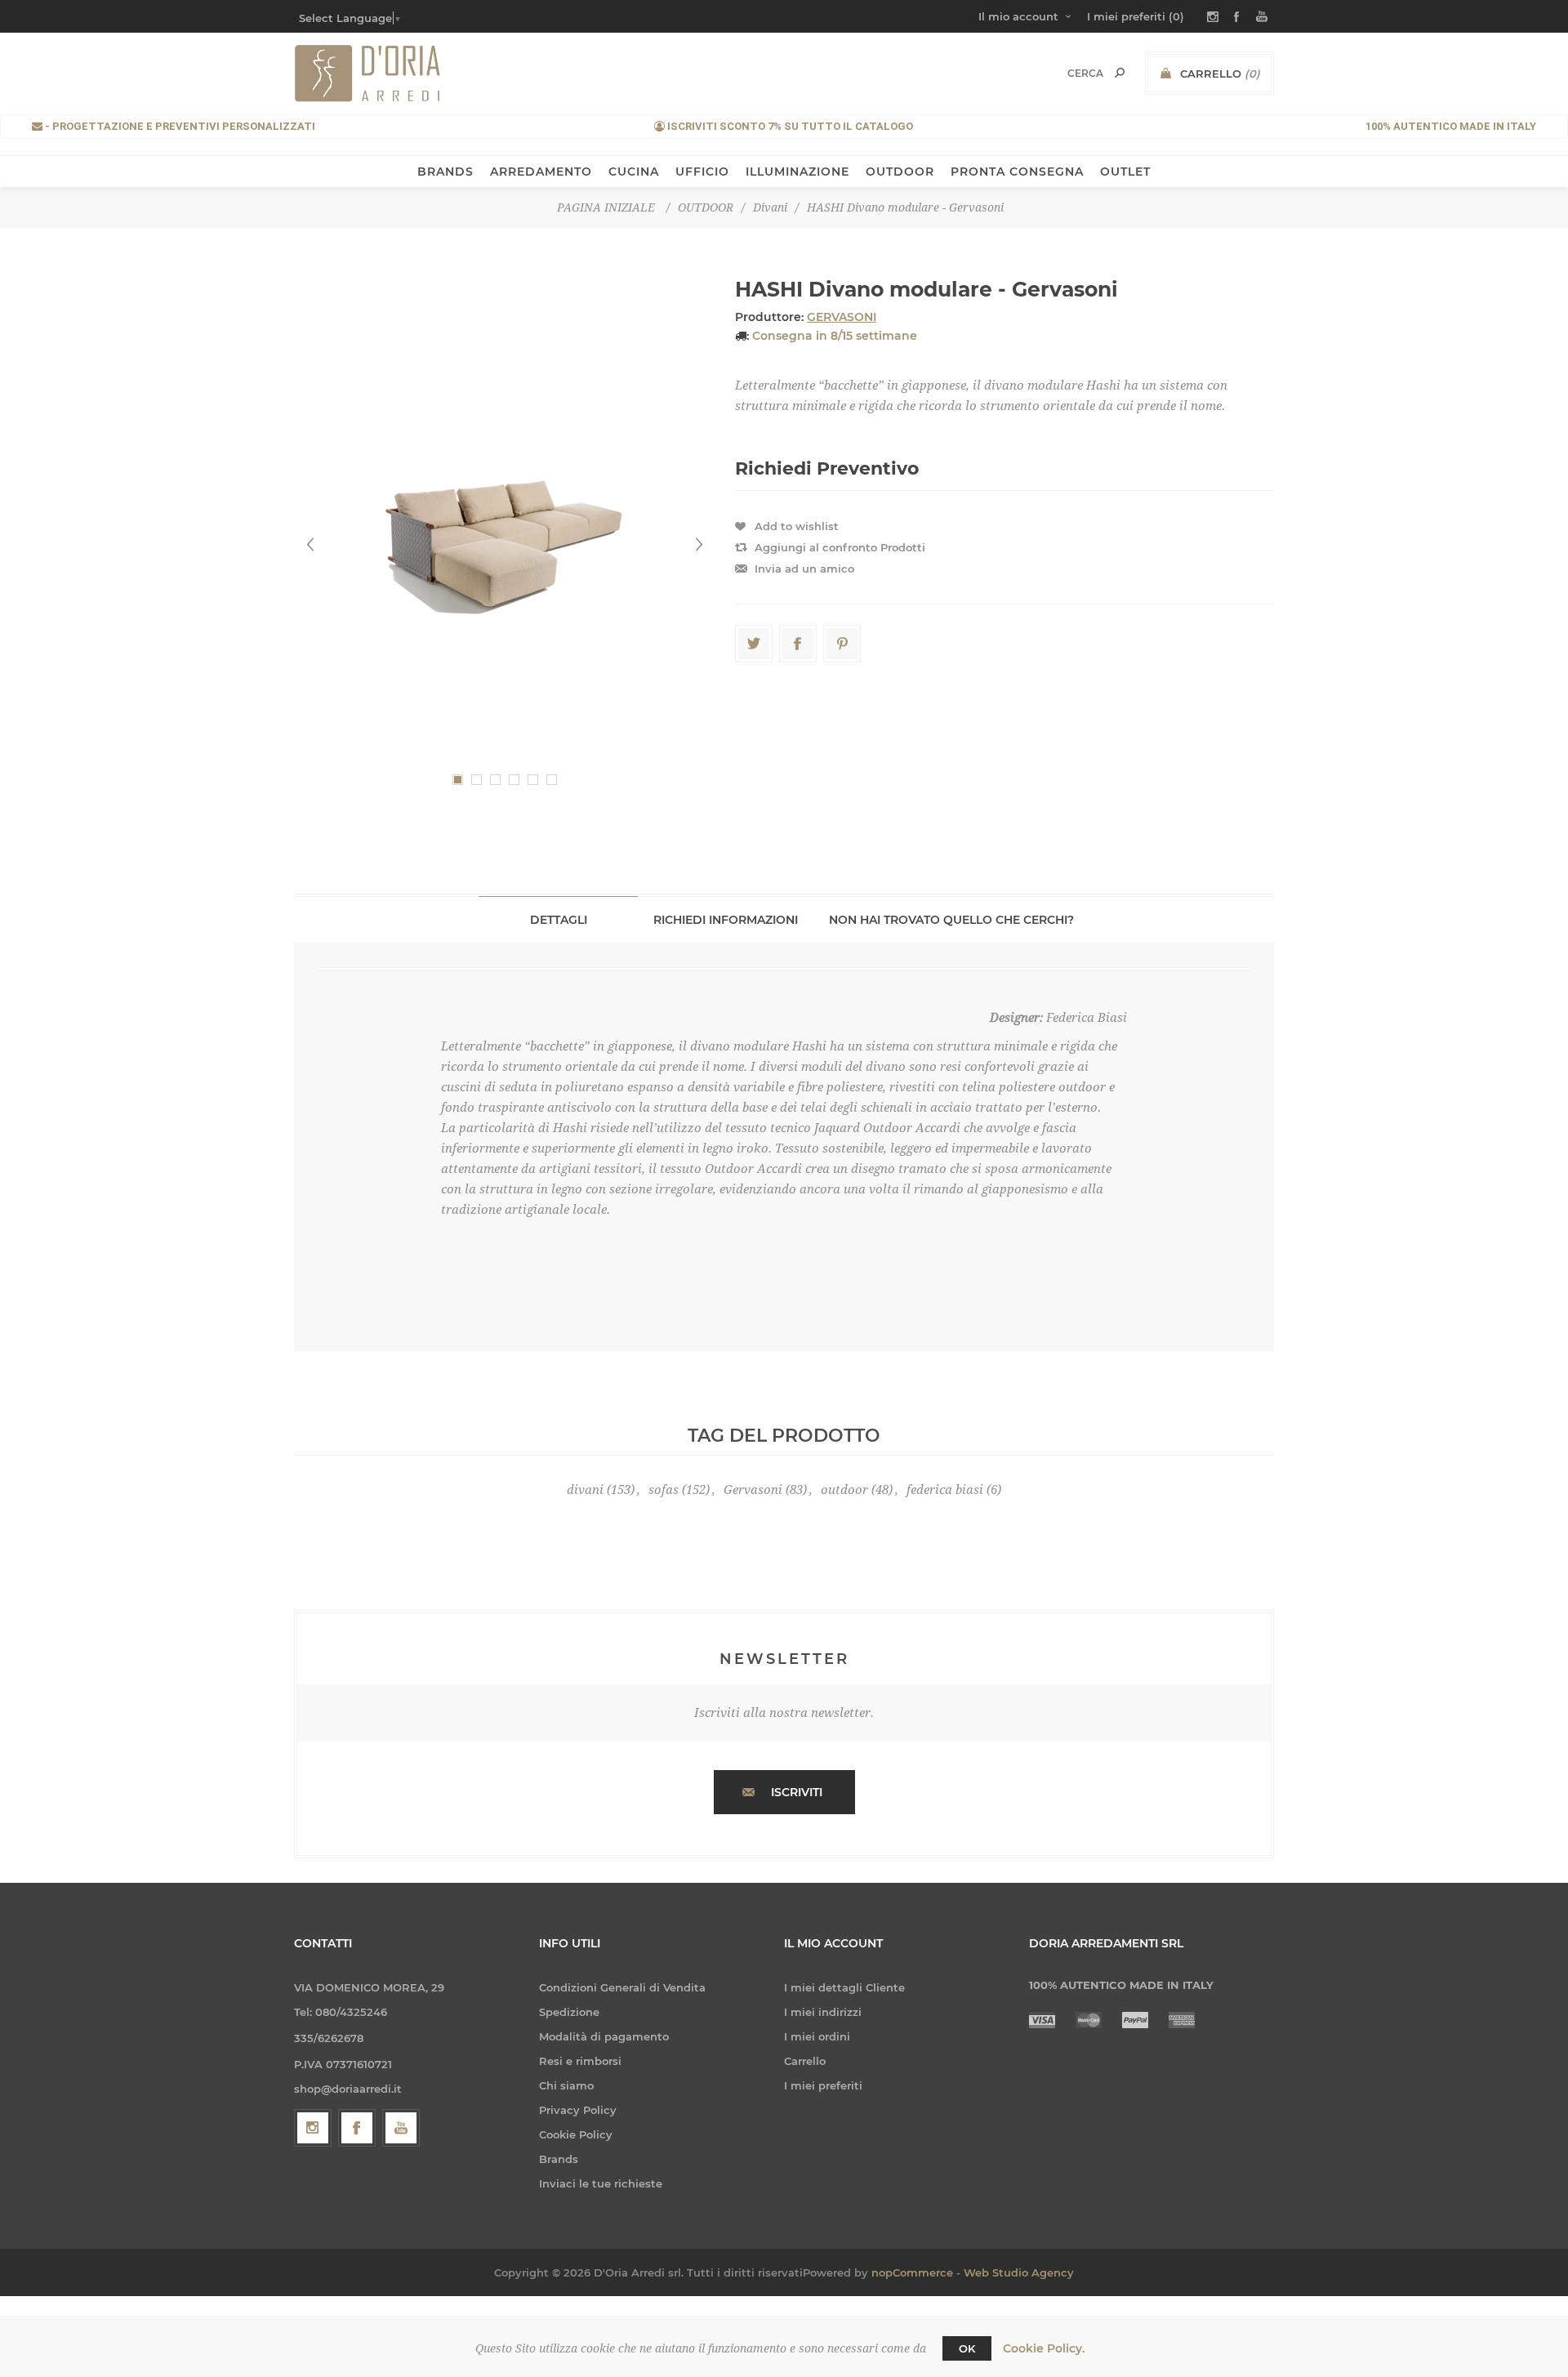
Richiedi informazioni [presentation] (726, 920)
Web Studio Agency (1019, 2272)
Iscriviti (797, 1792)
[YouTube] (401, 2128)
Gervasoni (753, 1490)
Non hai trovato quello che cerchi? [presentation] (951, 920)
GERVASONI (842, 317)
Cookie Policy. (1044, 2348)
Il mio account (1018, 16)
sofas (664, 1490)
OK (967, 2348)
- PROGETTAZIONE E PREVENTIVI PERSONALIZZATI (179, 126)
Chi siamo (566, 2085)
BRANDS (445, 172)
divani (585, 1490)
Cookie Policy (576, 2134)
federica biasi (945, 1490)
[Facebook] (357, 2128)
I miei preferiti (823, 2085)
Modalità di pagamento (604, 2036)
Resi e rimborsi (580, 2061)
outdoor (844, 1490)
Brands (559, 2159)
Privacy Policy (578, 2110)
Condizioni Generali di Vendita (622, 1987)
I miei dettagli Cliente (844, 1987)
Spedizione (569, 2012)
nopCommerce (912, 2272)
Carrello (805, 2061)
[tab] (558, 919)
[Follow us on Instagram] (313, 2128)
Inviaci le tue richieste (601, 2183)
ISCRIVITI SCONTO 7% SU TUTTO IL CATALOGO (789, 126)
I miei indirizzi (823, 2012)
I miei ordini (817, 2036)
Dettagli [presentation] (559, 920)
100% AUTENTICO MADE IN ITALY (1451, 126)
